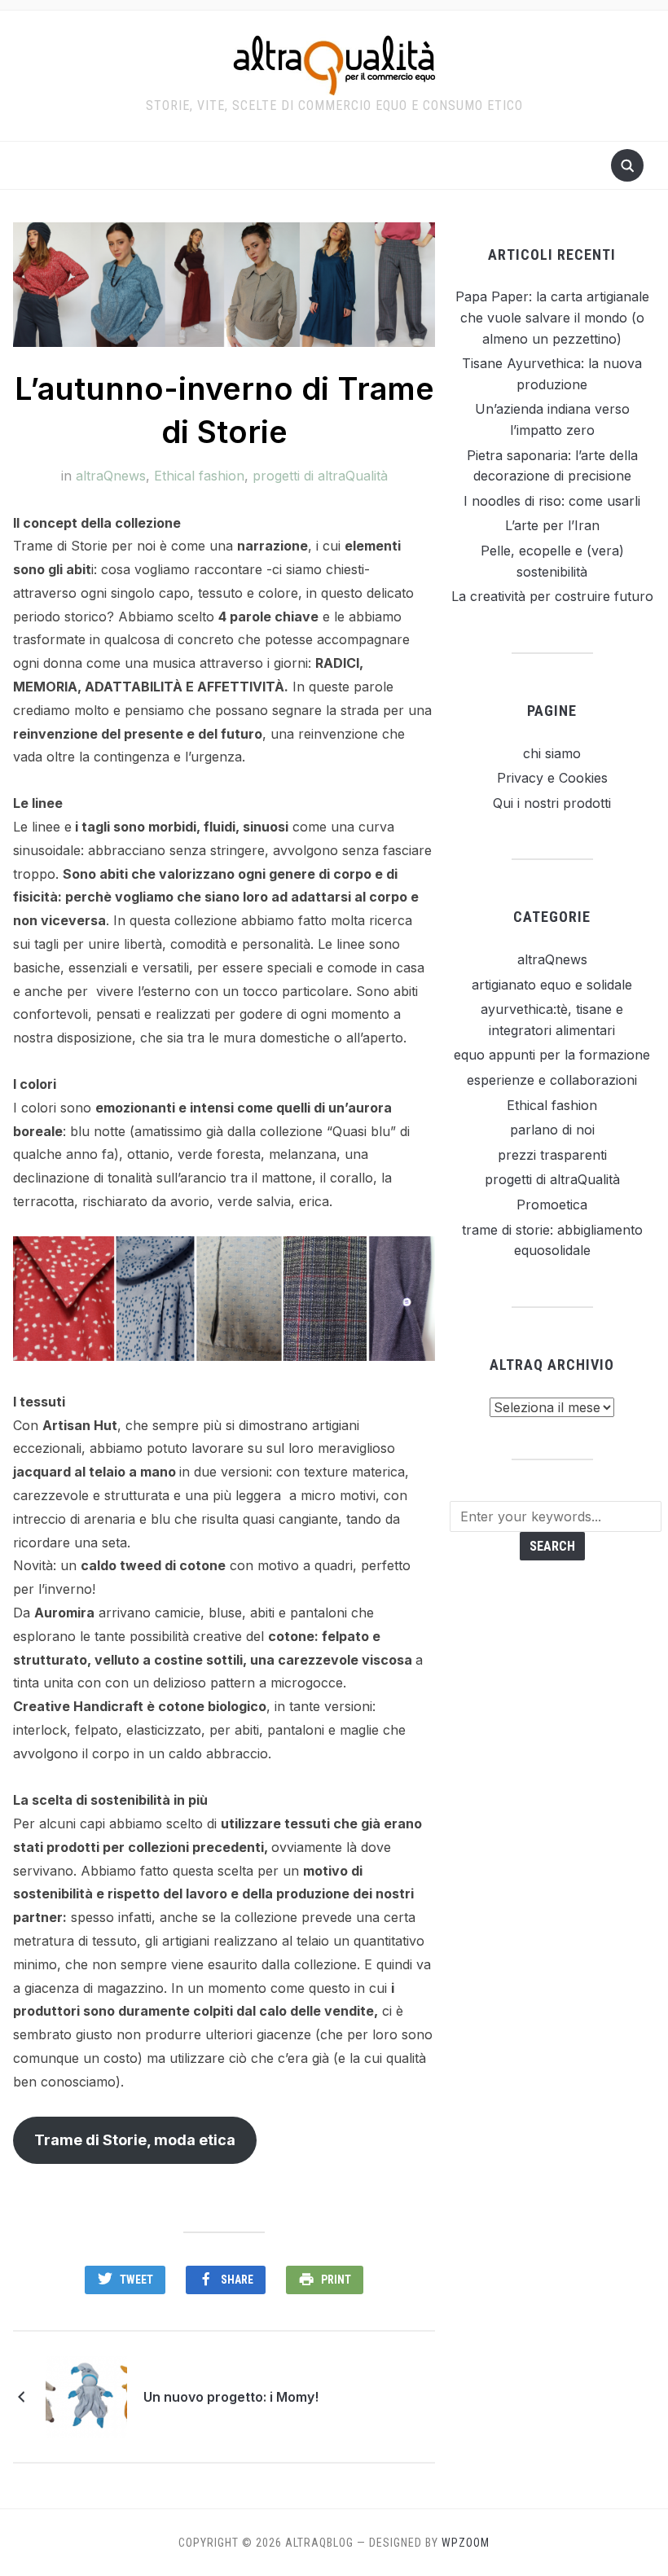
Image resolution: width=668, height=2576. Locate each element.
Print (336, 2280)
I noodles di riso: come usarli (552, 501)
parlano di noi (552, 1130)
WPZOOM (466, 2543)
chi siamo (552, 753)
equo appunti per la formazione (552, 1055)
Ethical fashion (199, 476)
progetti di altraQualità (320, 476)
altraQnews (111, 476)
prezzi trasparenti (552, 1155)
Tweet (136, 2280)
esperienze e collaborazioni (552, 1080)
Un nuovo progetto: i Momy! (231, 2397)
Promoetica (552, 1205)
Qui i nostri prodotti (552, 803)
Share (237, 2280)
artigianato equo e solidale (552, 985)
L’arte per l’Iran (552, 525)
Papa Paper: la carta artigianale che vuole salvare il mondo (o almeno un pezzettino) (552, 317)
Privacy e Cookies (552, 778)
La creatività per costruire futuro (552, 596)
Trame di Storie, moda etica (135, 2140)
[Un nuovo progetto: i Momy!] (86, 2395)
